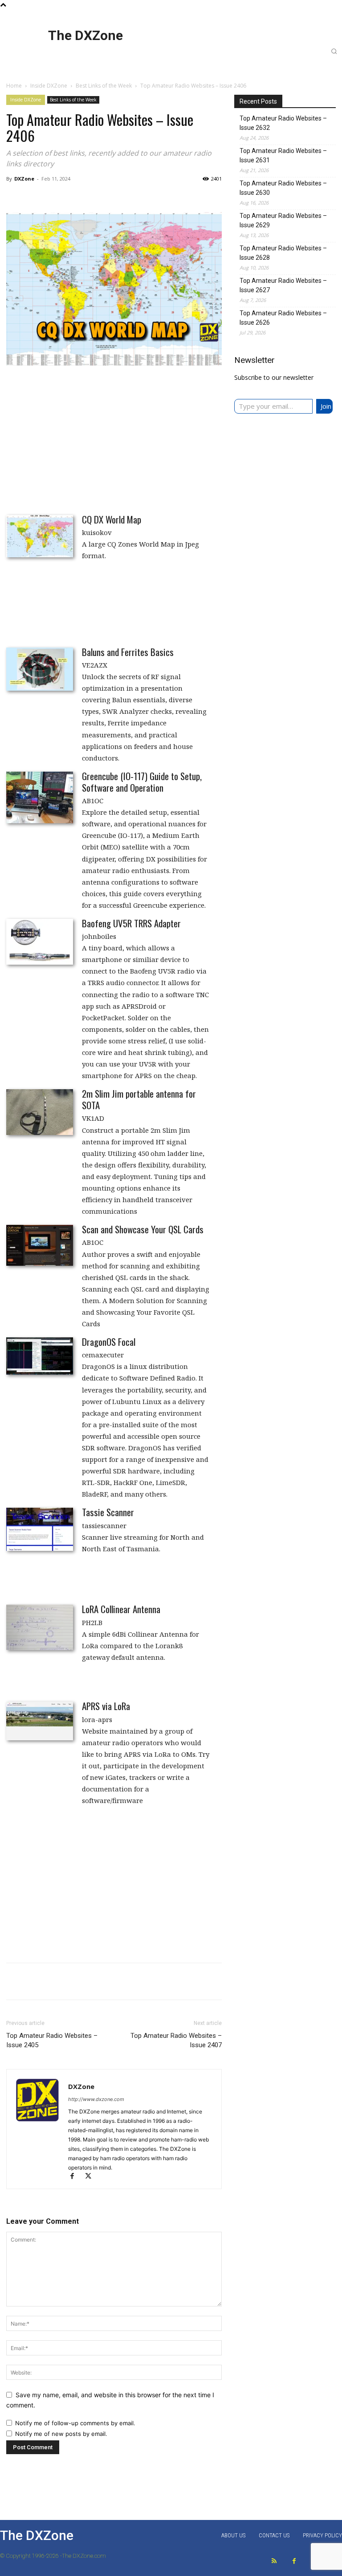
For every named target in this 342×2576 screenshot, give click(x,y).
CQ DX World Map (112, 519)
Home (14, 86)
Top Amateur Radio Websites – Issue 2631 (283, 155)
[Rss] (274, 2561)
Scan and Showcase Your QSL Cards (143, 1229)
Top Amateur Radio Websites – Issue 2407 (176, 2040)
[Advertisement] (114, 439)
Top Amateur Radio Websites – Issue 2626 (283, 318)
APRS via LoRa (106, 1706)
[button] (334, 51)
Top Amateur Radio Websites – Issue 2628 (283, 253)
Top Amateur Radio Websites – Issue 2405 (52, 2040)
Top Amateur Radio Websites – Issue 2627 (283, 285)
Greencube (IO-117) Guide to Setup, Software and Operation (142, 782)
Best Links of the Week (104, 86)
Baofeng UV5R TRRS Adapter (131, 923)
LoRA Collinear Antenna (121, 1609)
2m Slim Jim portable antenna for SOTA (139, 1099)
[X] (92, 2177)
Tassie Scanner (108, 1512)
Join (326, 406)
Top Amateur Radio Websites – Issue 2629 (283, 220)
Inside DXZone (49, 86)
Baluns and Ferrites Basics (128, 652)
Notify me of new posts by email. (61, 2434)
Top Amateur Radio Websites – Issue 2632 (283, 123)
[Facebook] (76, 2177)
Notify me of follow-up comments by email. (75, 2423)
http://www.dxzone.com (96, 2099)
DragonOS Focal (109, 1342)
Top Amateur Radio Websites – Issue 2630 (283, 188)
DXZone (24, 179)
